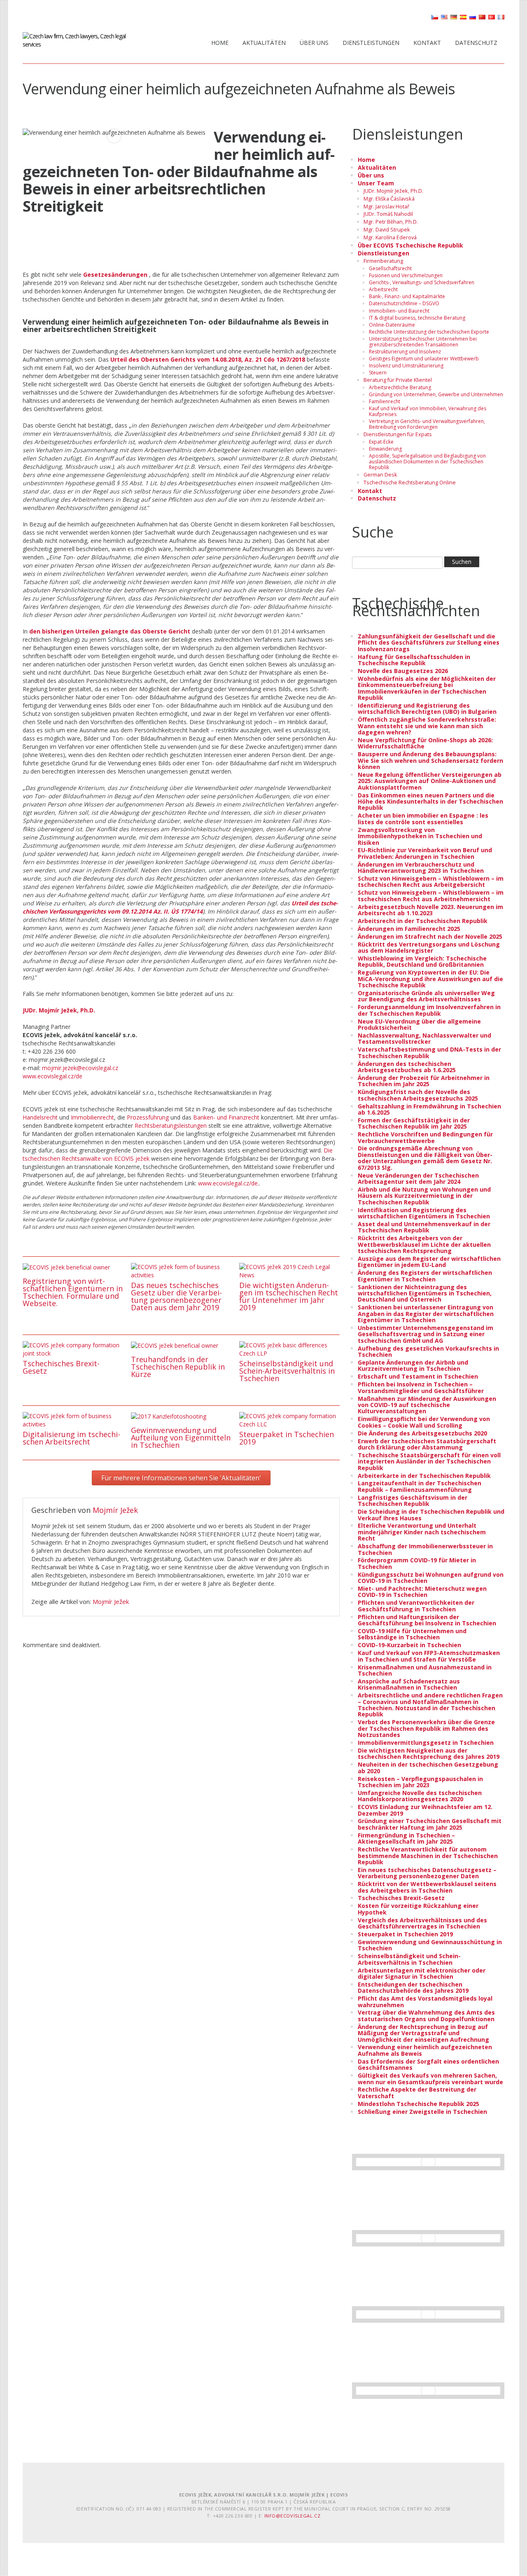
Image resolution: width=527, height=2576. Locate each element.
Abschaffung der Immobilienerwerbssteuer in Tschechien (425, 1549)
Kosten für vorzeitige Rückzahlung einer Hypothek (418, 1909)
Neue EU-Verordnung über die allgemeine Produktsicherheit (419, 1024)
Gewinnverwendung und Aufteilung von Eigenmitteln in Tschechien (181, 1438)
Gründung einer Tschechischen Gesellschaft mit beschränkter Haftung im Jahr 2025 (430, 1824)
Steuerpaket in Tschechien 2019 (287, 1438)
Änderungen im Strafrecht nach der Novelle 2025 (430, 936)
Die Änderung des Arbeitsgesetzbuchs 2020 (422, 1433)
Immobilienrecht (92, 1117)
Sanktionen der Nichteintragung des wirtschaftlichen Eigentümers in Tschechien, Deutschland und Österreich (425, 1293)
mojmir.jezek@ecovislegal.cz (80, 1068)
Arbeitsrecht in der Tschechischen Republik (423, 921)
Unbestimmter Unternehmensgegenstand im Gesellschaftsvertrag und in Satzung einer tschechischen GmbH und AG (426, 1334)
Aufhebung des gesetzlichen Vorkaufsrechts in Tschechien (428, 1351)
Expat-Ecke (381, 442)
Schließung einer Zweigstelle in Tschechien (422, 2112)
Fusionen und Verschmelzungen (406, 275)
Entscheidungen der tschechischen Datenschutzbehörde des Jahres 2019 (413, 1987)
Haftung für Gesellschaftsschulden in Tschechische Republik (414, 660)
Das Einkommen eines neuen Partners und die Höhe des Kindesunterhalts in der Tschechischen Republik (430, 802)
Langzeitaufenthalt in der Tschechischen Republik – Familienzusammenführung (420, 1486)
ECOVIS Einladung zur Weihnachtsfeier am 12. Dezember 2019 (425, 1810)
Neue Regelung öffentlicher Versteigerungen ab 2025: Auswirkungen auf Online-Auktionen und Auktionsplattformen (430, 781)
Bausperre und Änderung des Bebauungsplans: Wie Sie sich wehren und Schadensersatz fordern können (430, 760)
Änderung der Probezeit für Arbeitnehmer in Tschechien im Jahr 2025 (424, 1081)
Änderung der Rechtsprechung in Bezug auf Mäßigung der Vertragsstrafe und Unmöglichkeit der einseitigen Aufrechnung (423, 2033)
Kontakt (427, 43)
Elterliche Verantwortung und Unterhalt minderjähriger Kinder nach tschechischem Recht (422, 1532)
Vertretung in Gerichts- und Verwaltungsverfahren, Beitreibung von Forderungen (427, 424)
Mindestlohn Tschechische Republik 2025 (419, 2104)
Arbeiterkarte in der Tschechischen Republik (424, 1476)
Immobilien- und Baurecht (399, 311)
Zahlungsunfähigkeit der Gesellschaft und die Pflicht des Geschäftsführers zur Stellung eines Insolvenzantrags (429, 643)
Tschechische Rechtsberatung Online (410, 483)
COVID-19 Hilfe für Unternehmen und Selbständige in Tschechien (412, 1634)
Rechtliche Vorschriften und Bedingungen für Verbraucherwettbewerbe (425, 1137)
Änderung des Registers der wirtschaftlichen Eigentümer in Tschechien (425, 1276)
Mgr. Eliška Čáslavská (389, 199)
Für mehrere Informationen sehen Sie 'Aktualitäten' (181, 1478)
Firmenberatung (383, 261)
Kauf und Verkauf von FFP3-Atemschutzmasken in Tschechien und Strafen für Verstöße (429, 1656)
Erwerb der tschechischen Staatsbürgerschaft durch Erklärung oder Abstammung (427, 1444)
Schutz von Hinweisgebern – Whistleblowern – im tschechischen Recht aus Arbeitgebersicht (431, 881)
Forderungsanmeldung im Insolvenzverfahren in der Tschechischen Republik (429, 1010)
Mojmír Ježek (115, 1510)
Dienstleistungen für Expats (398, 434)
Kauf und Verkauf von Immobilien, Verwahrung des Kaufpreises (428, 411)
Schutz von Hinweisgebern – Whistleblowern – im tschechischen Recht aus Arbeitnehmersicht (431, 895)
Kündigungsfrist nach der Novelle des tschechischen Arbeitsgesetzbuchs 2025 (418, 1095)
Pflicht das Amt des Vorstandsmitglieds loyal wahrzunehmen (425, 2001)
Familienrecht (385, 401)
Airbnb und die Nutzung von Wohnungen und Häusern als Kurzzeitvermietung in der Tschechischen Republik (424, 1196)
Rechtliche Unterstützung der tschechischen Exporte (429, 332)
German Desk (380, 475)
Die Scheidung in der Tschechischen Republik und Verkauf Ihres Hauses (431, 1515)
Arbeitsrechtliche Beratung (400, 387)
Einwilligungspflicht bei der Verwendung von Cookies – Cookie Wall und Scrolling (424, 1422)
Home (220, 43)
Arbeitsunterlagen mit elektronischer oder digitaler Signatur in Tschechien (422, 1973)
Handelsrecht (40, 1117)
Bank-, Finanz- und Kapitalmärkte (407, 296)
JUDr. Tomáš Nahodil (388, 214)
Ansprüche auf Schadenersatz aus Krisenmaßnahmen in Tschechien (409, 1684)
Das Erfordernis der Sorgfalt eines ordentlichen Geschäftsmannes (428, 2064)
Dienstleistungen (371, 43)
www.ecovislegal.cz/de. (229, 1183)
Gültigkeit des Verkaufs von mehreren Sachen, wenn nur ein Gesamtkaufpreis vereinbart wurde (430, 2078)
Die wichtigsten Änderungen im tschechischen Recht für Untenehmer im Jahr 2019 (289, 1296)
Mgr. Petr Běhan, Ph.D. (391, 222)
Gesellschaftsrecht (390, 268)
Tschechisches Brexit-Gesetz (61, 1367)
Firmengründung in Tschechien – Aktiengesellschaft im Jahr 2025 (406, 1838)
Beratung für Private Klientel (398, 380)
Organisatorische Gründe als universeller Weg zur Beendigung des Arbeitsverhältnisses (426, 996)
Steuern (378, 373)
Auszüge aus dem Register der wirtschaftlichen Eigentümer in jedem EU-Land (429, 1262)
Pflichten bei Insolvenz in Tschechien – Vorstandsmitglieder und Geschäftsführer (421, 1387)
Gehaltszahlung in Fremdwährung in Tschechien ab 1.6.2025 (429, 1109)
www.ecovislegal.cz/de (52, 1076)
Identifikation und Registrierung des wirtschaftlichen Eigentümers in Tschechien (424, 1213)
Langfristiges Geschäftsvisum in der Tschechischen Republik (413, 1501)
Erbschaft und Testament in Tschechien (418, 1376)
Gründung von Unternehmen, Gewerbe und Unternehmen (436, 394)
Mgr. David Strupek (387, 230)
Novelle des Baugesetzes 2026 (403, 671)
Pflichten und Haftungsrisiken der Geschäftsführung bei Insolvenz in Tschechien (427, 1620)
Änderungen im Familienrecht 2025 (409, 929)
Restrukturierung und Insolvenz (405, 352)
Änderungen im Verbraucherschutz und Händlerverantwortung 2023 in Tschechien (421, 867)
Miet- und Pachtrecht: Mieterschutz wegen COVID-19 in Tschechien (422, 1592)
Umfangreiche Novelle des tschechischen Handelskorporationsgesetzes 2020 (420, 1796)
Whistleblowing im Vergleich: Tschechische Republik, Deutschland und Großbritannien (422, 961)
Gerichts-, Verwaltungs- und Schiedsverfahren (422, 282)
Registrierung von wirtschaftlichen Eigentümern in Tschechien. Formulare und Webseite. (73, 1292)
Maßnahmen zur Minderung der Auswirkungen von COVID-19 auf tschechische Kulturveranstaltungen (427, 1405)
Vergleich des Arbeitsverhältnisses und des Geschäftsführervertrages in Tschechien (422, 1923)
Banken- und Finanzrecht (226, 1117)
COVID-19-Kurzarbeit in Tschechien (409, 1645)
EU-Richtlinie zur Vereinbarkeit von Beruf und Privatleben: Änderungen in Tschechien (425, 853)
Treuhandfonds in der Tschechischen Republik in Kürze (178, 1367)
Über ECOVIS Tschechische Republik (410, 245)
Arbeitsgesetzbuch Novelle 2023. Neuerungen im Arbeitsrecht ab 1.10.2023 (430, 910)
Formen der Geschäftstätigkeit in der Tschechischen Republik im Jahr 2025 (414, 1123)
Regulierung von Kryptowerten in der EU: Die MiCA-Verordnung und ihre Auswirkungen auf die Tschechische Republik (430, 979)
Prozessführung (148, 1117)
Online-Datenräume (392, 325)
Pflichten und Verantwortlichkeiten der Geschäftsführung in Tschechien (416, 1606)
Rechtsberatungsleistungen (171, 1126)
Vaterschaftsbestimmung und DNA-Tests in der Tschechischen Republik (429, 1052)
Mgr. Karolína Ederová (390, 237)
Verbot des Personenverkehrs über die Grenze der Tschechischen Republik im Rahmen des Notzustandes (426, 1728)
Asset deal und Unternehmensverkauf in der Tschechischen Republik (424, 1227)
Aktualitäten (264, 43)
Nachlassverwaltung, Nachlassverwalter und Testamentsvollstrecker (424, 1038)
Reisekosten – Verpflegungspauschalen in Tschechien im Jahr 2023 (420, 1782)
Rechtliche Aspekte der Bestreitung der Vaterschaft (417, 2092)
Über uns (314, 43)
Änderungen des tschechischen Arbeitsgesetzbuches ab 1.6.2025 (407, 1067)
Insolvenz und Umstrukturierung (406, 366)
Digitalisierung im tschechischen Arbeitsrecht (71, 1438)
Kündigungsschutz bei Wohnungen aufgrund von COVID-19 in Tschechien (431, 1578)
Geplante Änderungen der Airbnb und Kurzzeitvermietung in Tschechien (413, 1365)
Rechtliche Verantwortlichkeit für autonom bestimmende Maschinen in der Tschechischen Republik (428, 1856)
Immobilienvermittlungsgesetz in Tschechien (426, 1743)
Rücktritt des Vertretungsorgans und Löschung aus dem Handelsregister (429, 947)
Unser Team (376, 183)
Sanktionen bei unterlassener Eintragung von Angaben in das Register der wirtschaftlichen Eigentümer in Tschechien (426, 1314)
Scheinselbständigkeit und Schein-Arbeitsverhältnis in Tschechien (287, 1371)
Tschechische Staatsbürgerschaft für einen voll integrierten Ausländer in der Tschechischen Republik (429, 1461)
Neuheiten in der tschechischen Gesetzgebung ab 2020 (428, 1767)
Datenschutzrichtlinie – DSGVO (404, 303)
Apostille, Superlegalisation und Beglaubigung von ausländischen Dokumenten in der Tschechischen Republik (427, 462)
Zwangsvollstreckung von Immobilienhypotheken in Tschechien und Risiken (420, 836)
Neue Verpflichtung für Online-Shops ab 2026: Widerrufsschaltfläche (425, 743)
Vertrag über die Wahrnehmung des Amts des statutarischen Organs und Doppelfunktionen (426, 2015)
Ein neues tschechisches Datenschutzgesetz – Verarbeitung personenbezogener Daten (427, 1873)
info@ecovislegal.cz (292, 2516)
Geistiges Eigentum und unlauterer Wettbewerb (424, 359)
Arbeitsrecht (383, 289)
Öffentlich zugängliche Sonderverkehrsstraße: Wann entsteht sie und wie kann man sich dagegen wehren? (427, 726)
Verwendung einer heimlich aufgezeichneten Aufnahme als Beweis (425, 2050)
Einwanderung (385, 449)
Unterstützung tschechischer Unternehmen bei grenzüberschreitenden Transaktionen (423, 342)
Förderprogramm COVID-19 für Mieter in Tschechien (417, 1563)
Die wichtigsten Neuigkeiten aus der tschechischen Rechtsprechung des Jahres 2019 (429, 1753)
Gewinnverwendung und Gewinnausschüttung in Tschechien (430, 1945)
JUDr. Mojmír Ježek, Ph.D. (393, 191)
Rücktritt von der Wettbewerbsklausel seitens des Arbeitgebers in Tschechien (427, 1887)
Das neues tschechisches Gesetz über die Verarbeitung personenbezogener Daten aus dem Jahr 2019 (176, 1296)
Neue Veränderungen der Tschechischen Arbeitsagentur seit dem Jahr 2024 (418, 1178)
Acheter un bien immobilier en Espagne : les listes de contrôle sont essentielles (423, 818)
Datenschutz (476, 43)
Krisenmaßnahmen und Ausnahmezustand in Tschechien (425, 1670)
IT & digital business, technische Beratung (417, 318)
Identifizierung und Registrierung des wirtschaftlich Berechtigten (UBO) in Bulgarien (427, 708)
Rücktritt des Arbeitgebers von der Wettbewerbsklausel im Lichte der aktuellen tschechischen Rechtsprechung (424, 1244)
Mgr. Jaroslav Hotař (386, 207)
